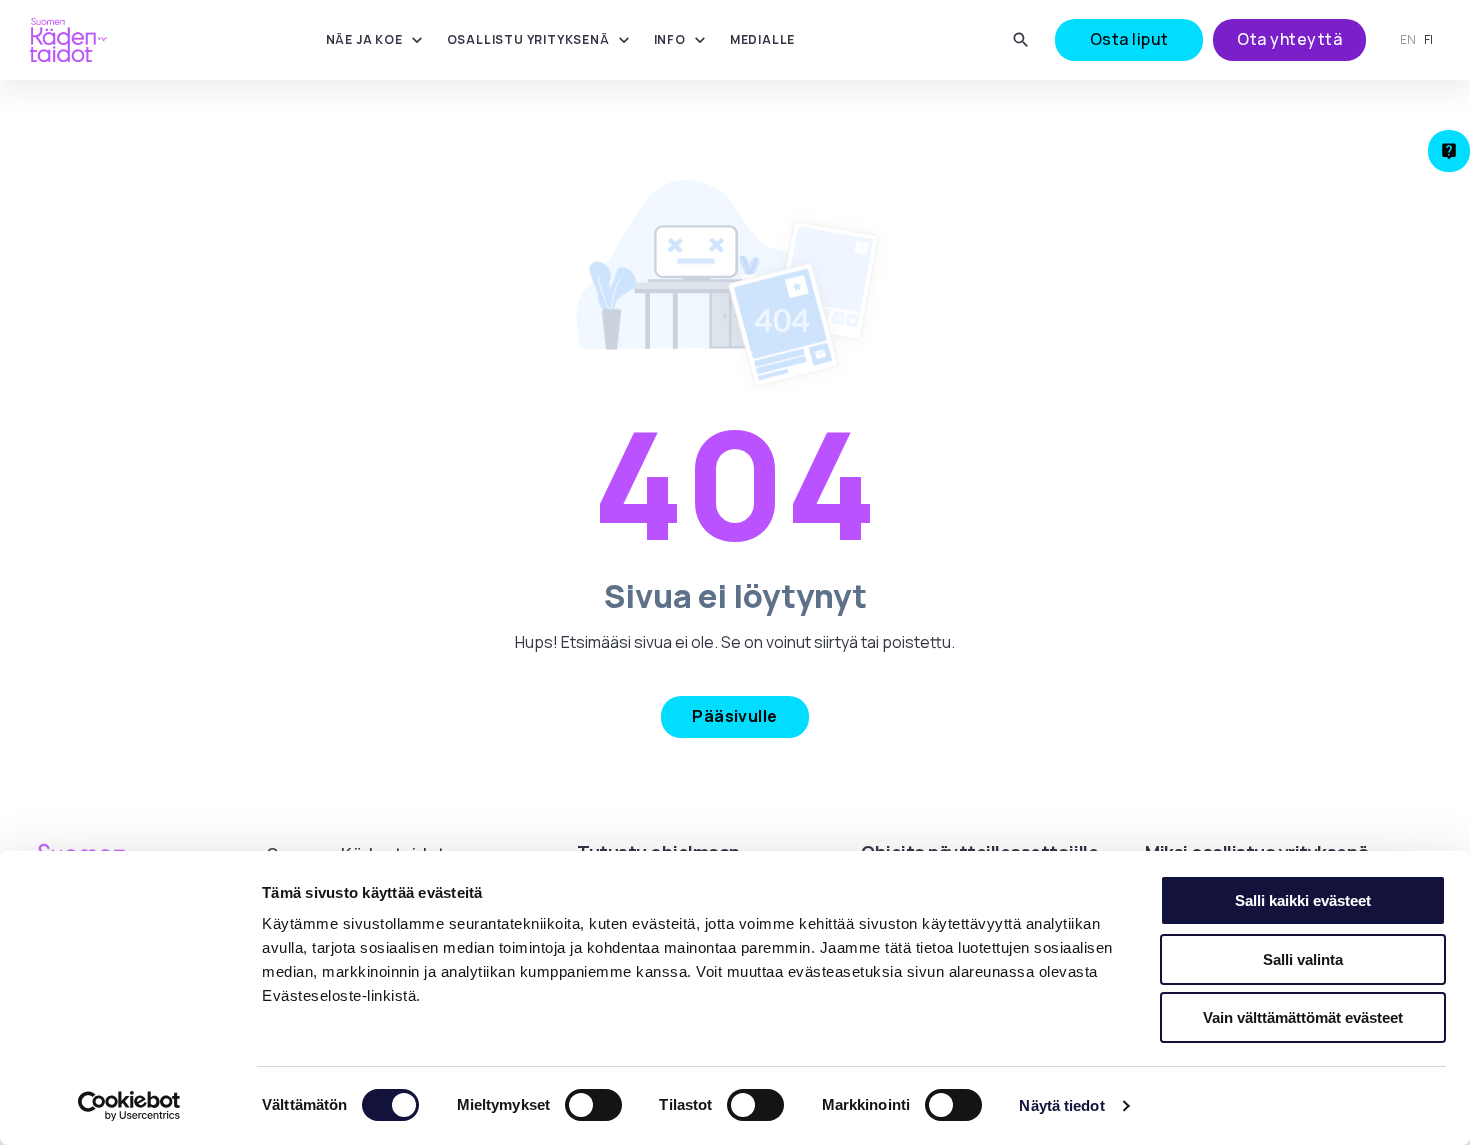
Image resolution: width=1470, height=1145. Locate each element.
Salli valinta (1303, 959)
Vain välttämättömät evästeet (1303, 1017)
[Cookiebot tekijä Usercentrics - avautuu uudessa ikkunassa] (129, 1106)
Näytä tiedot (1061, 1105)
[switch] (593, 1105)
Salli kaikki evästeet (1303, 900)
